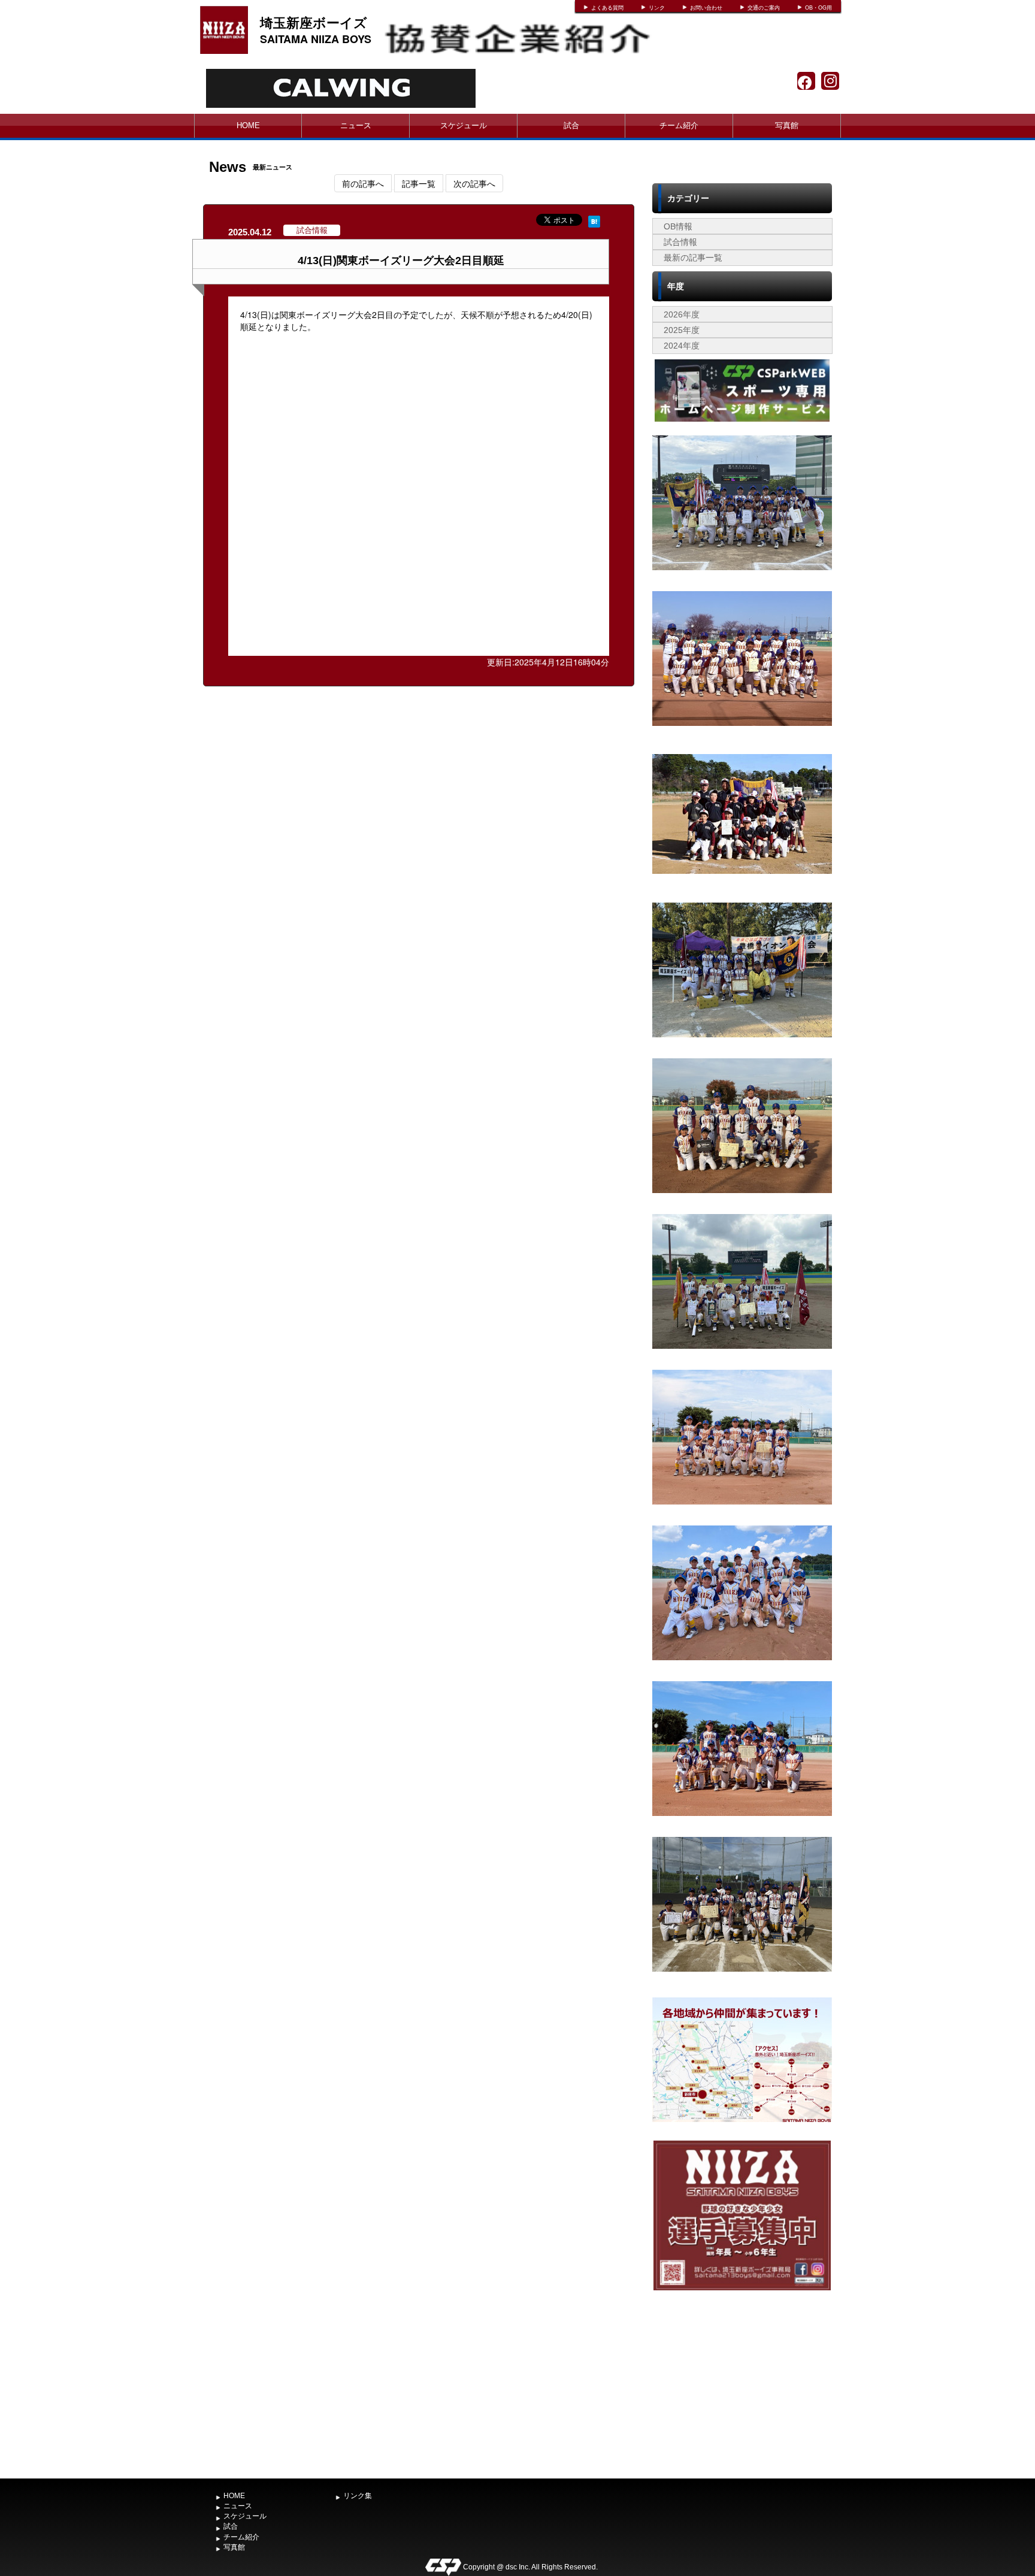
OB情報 (678, 226)
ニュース (356, 125)
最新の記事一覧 (693, 258)
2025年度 (682, 330)
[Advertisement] (742, 2383)
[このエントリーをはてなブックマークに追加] (594, 220)
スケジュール (464, 125)
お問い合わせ (706, 8)
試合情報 (680, 242)
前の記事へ (363, 183)
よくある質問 (607, 8)
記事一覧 (419, 183)
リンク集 (358, 2496)
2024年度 (682, 346)
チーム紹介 (679, 125)
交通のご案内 (764, 8)
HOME (248, 125)
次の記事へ (474, 183)
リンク (657, 8)
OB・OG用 (818, 8)
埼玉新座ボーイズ (314, 22)
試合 (571, 125)
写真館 (787, 125)
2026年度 (682, 314)
